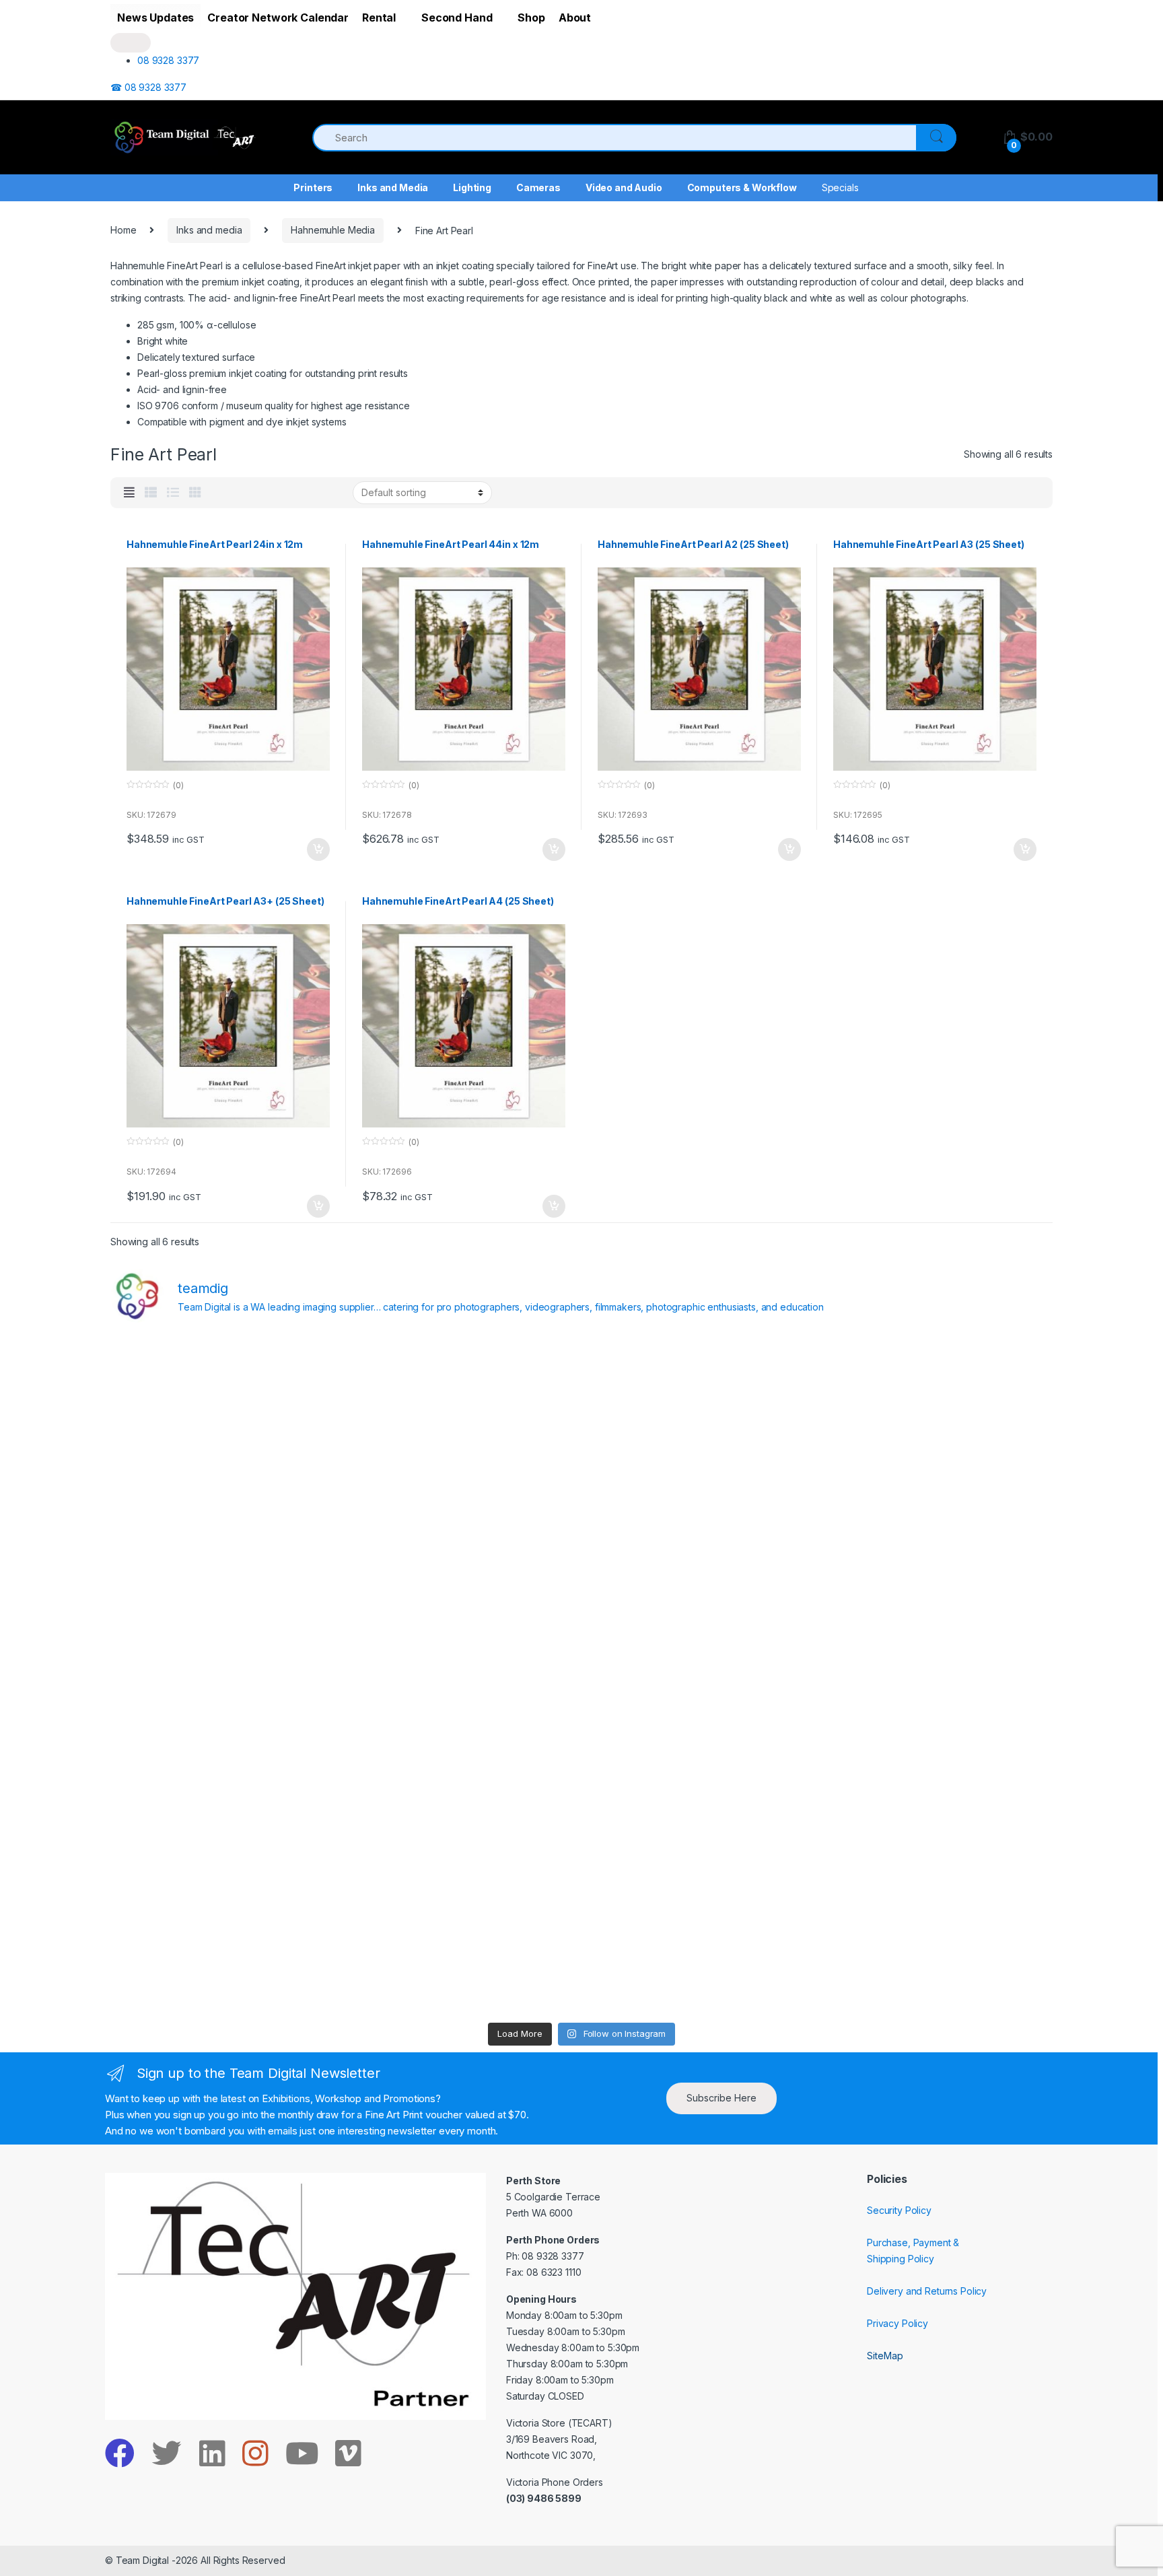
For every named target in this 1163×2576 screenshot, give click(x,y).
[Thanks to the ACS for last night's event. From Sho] (938, 1403)
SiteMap (885, 2356)
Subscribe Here (721, 2098)
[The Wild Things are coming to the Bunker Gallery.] (938, 1811)
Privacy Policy (897, 2323)
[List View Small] (151, 493)
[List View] (173, 493)
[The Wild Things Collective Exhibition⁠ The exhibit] (938, 1675)
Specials (840, 187)
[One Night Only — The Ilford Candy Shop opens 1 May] (938, 1947)
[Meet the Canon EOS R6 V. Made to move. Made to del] (226, 1811)
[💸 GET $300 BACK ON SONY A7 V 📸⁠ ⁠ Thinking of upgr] (700, 1947)
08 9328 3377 (168, 60)
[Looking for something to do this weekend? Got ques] (226, 1675)
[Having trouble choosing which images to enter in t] (226, 1403)
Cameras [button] (538, 187)
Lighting (472, 187)
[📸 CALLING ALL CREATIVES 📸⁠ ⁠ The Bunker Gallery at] (463, 1947)
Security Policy (899, 2210)
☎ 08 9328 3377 (148, 87)
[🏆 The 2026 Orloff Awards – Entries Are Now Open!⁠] (463, 1403)
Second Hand (457, 18)
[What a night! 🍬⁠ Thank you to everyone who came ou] (463, 1811)
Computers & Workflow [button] (742, 187)
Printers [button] (313, 187)
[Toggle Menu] (131, 43)
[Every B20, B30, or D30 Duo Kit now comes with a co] (226, 1539)
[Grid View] (195, 493)
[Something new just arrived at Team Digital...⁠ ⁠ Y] (700, 1539)
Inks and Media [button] (393, 187)
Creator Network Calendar (278, 18)
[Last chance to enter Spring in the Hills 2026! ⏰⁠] (700, 1403)
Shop (531, 18)
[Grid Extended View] (129, 493)
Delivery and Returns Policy (927, 2291)
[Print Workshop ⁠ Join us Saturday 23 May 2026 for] (700, 1811)
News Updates (155, 18)
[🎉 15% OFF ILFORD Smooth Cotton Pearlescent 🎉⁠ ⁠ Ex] (463, 1675)
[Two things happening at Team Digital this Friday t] (226, 1947)
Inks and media (209, 230)
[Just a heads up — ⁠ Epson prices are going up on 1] (700, 1675)
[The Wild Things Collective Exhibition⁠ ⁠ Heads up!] (463, 1539)
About (575, 18)
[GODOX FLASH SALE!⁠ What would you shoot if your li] (938, 1539)
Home (123, 230)
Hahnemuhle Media (333, 230)
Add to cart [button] (318, 849)
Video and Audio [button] (624, 187)
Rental (379, 18)
